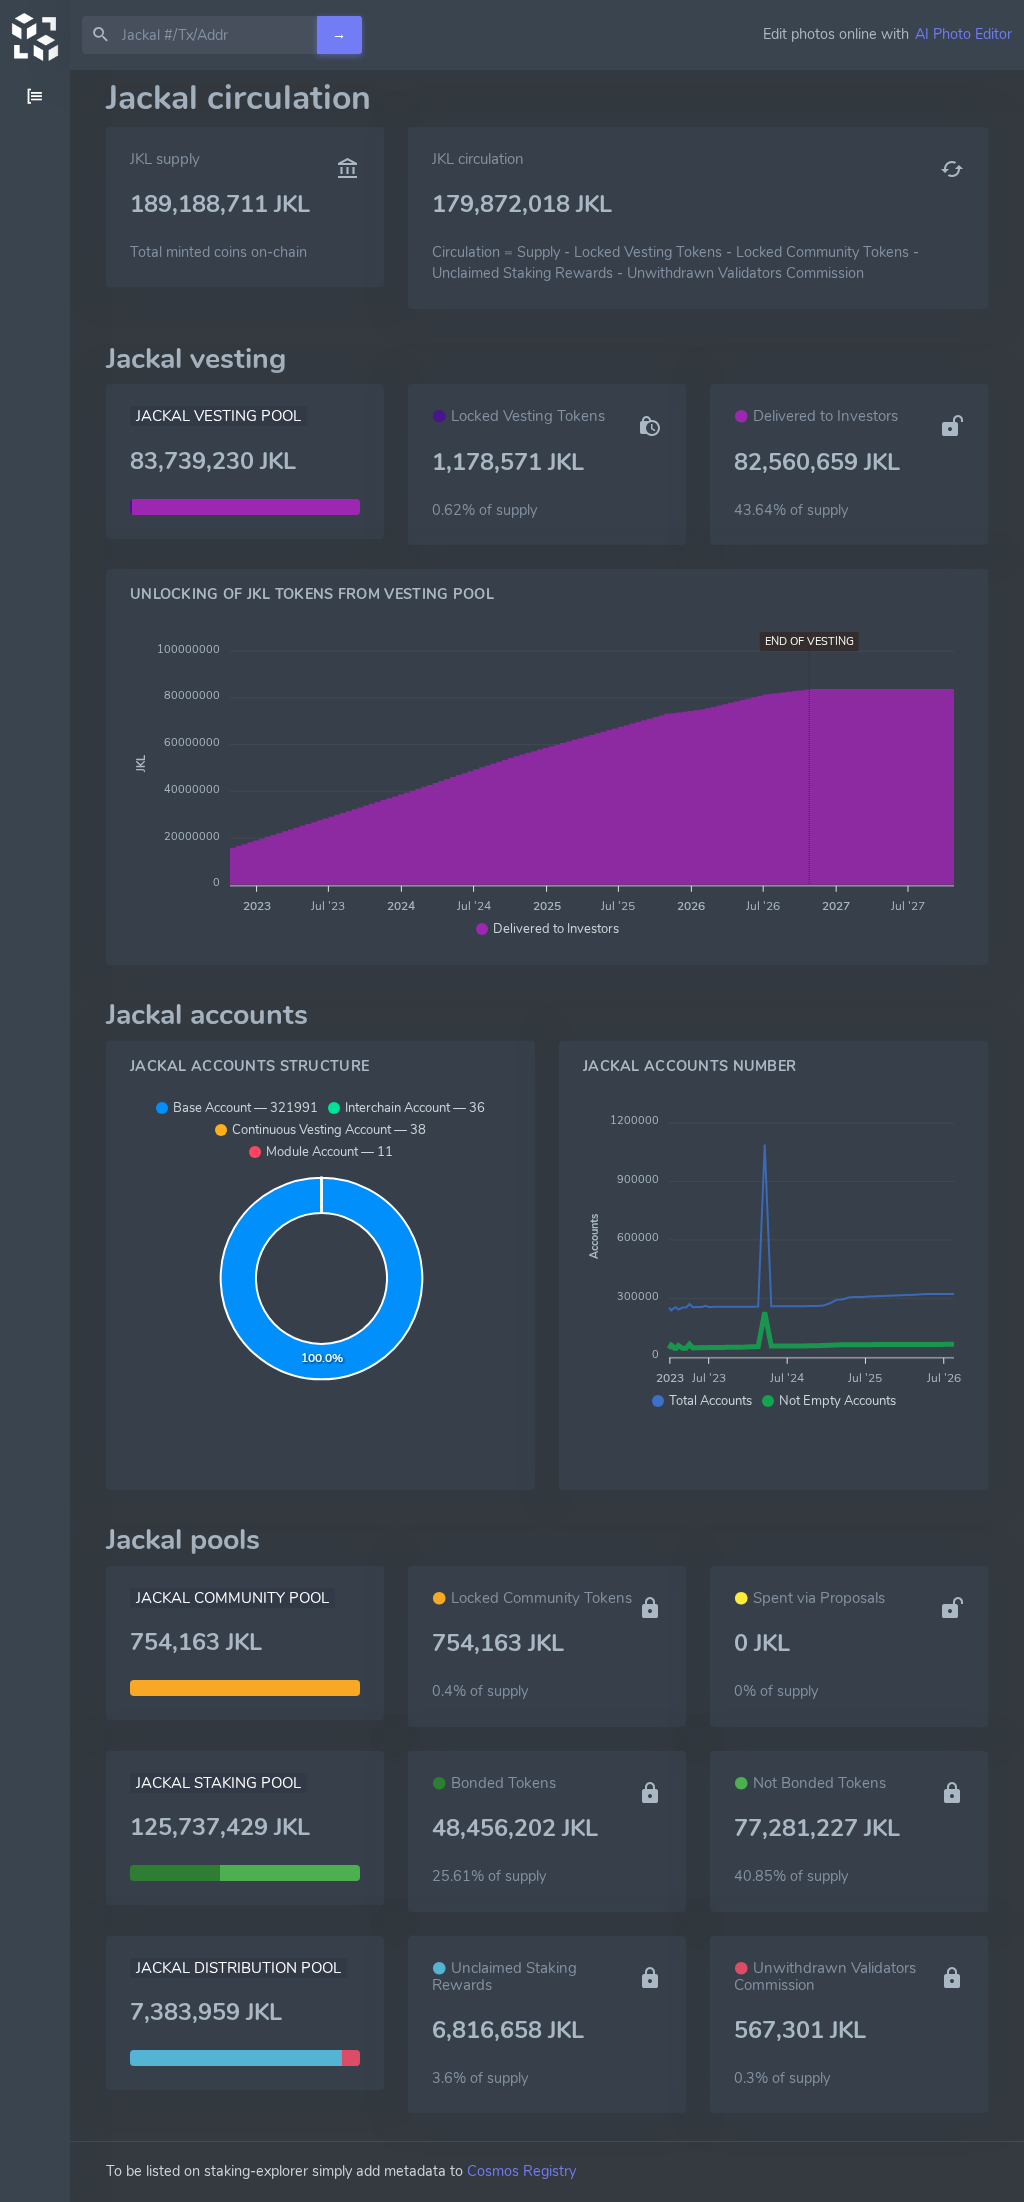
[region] (35, 1136)
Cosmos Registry (521, 2171)
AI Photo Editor (963, 34)
